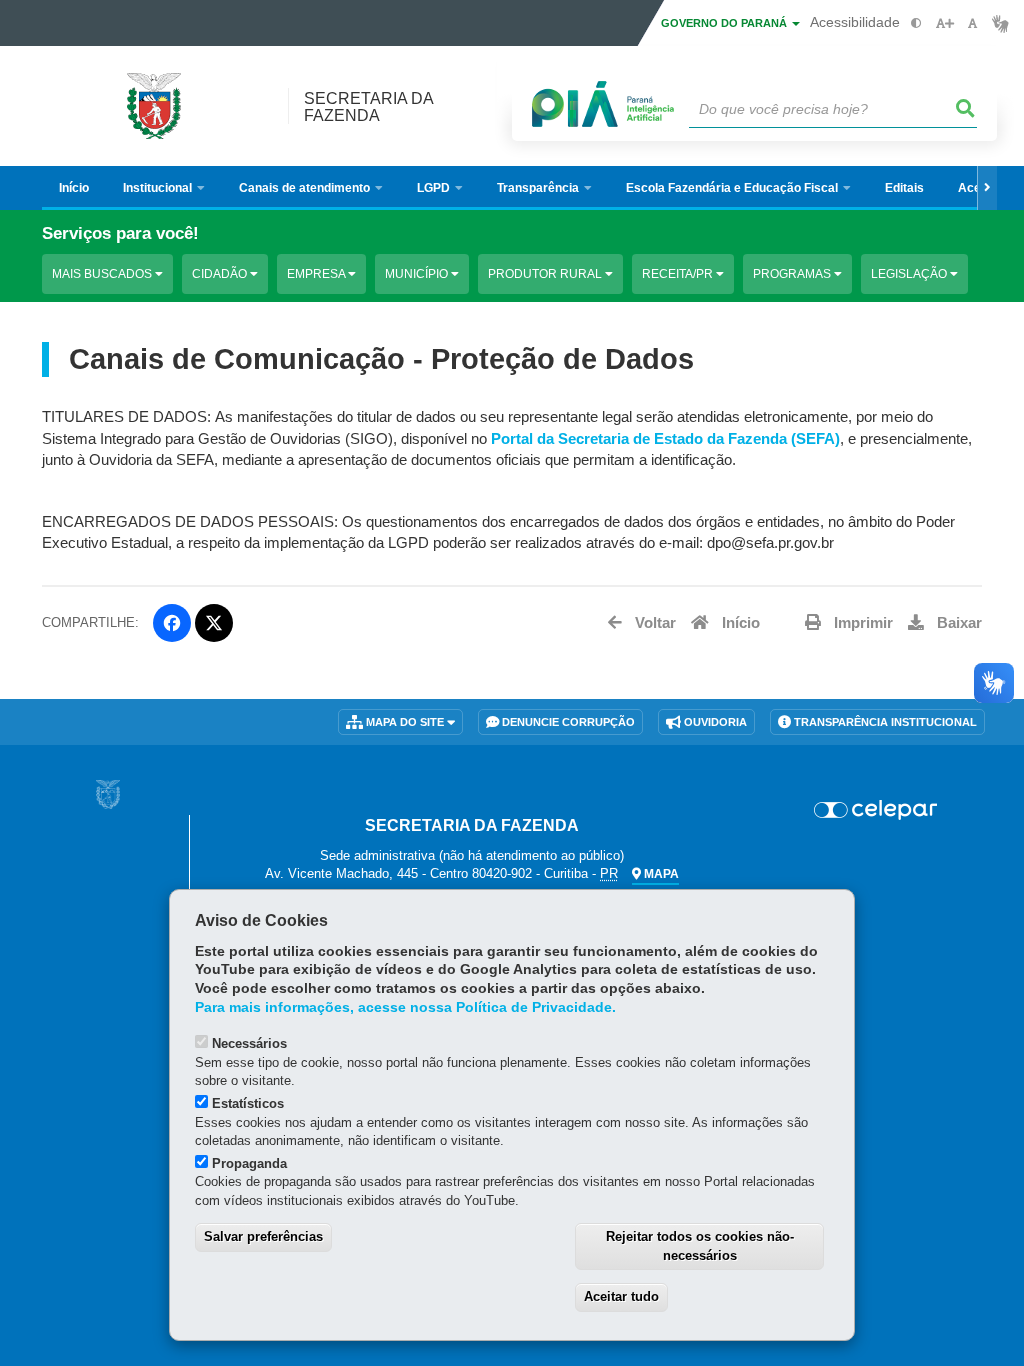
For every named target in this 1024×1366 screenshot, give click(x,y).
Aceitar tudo (621, 1296)
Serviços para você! (120, 233)
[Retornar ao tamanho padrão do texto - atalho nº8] (972, 23)
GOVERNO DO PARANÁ (725, 23)
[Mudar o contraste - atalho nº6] (916, 23)
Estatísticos (248, 1103)
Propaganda (249, 1163)
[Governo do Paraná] (108, 794)
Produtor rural (546, 274)
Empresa (317, 274)
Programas (793, 274)
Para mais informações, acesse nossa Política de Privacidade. (405, 1007)
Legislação (910, 274)
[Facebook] (172, 623)
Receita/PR (679, 274)
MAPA (660, 874)
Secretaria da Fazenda (368, 107)
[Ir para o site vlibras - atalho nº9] (1000, 23)
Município (418, 274)
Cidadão (221, 274)
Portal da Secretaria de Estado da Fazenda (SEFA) (665, 439)
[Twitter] (214, 623)
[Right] (987, 188)
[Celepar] (875, 810)
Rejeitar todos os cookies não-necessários (700, 1246)
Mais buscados (103, 274)
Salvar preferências (263, 1236)
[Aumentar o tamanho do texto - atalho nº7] (944, 23)
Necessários (249, 1043)
